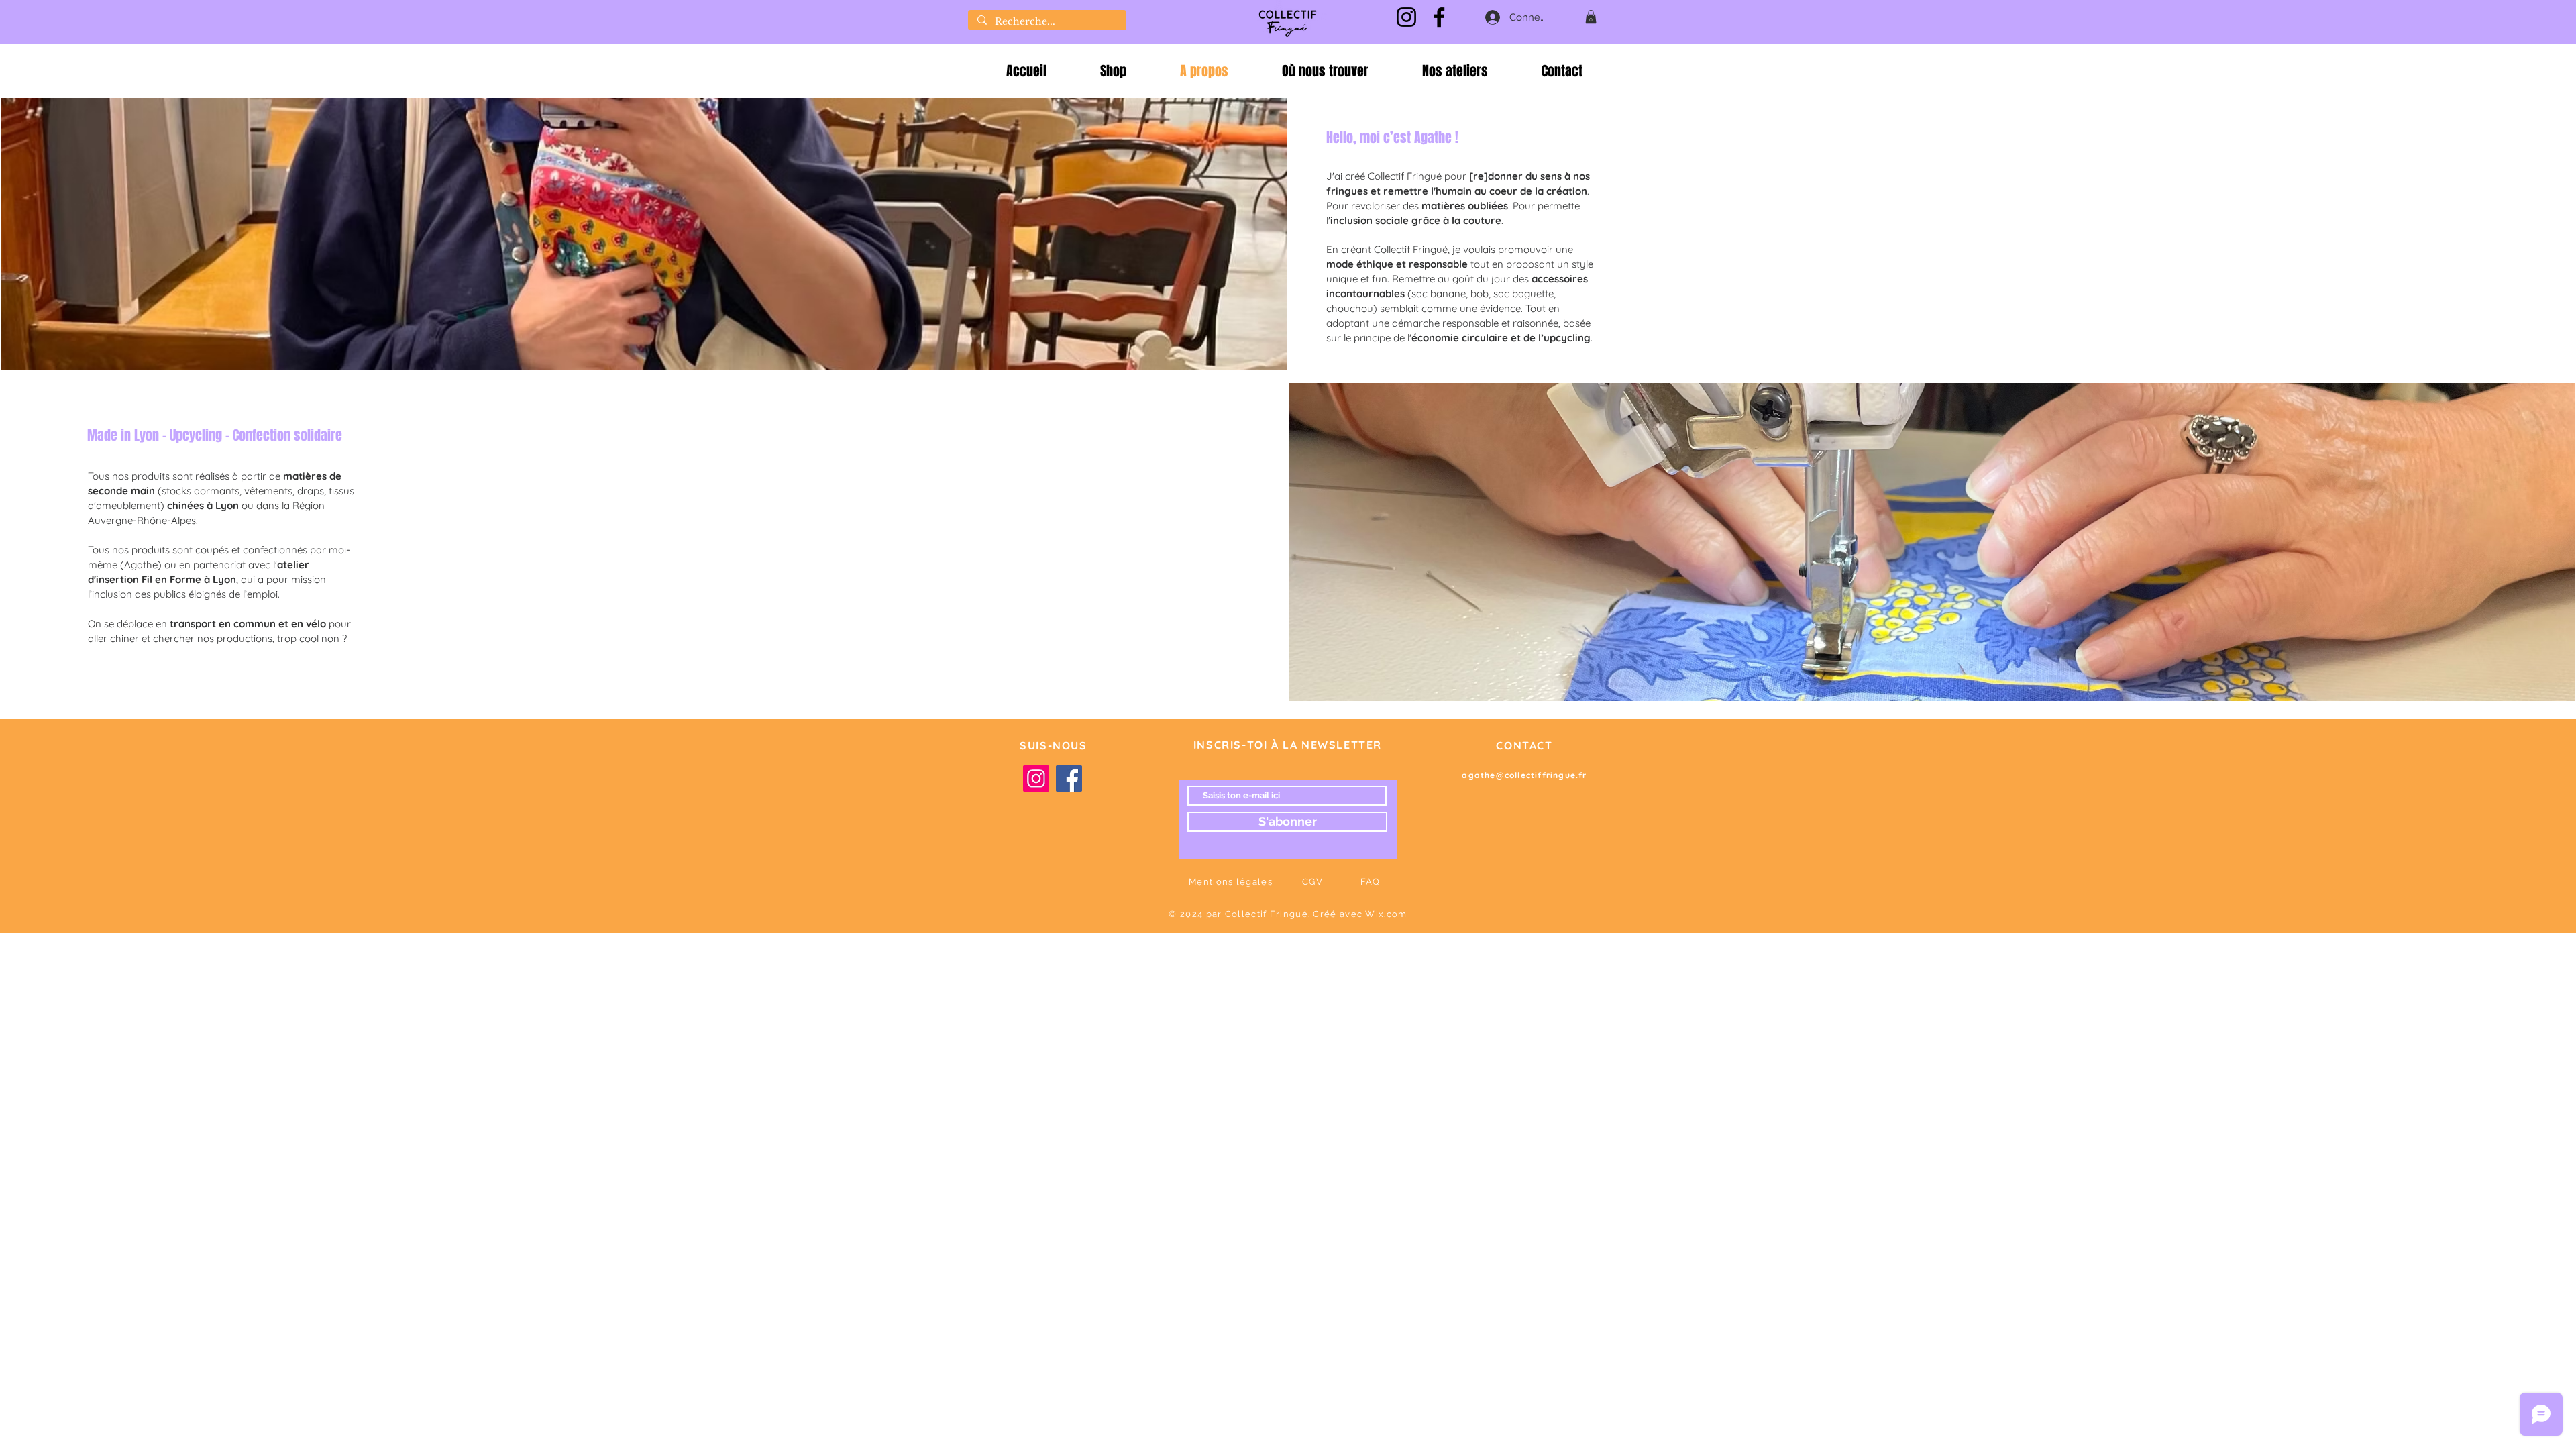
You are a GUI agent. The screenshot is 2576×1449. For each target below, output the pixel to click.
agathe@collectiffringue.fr (1524, 775)
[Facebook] (1439, 17)
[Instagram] (1406, 17)
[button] (1591, 17)
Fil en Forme (171, 579)
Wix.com (1386, 914)
